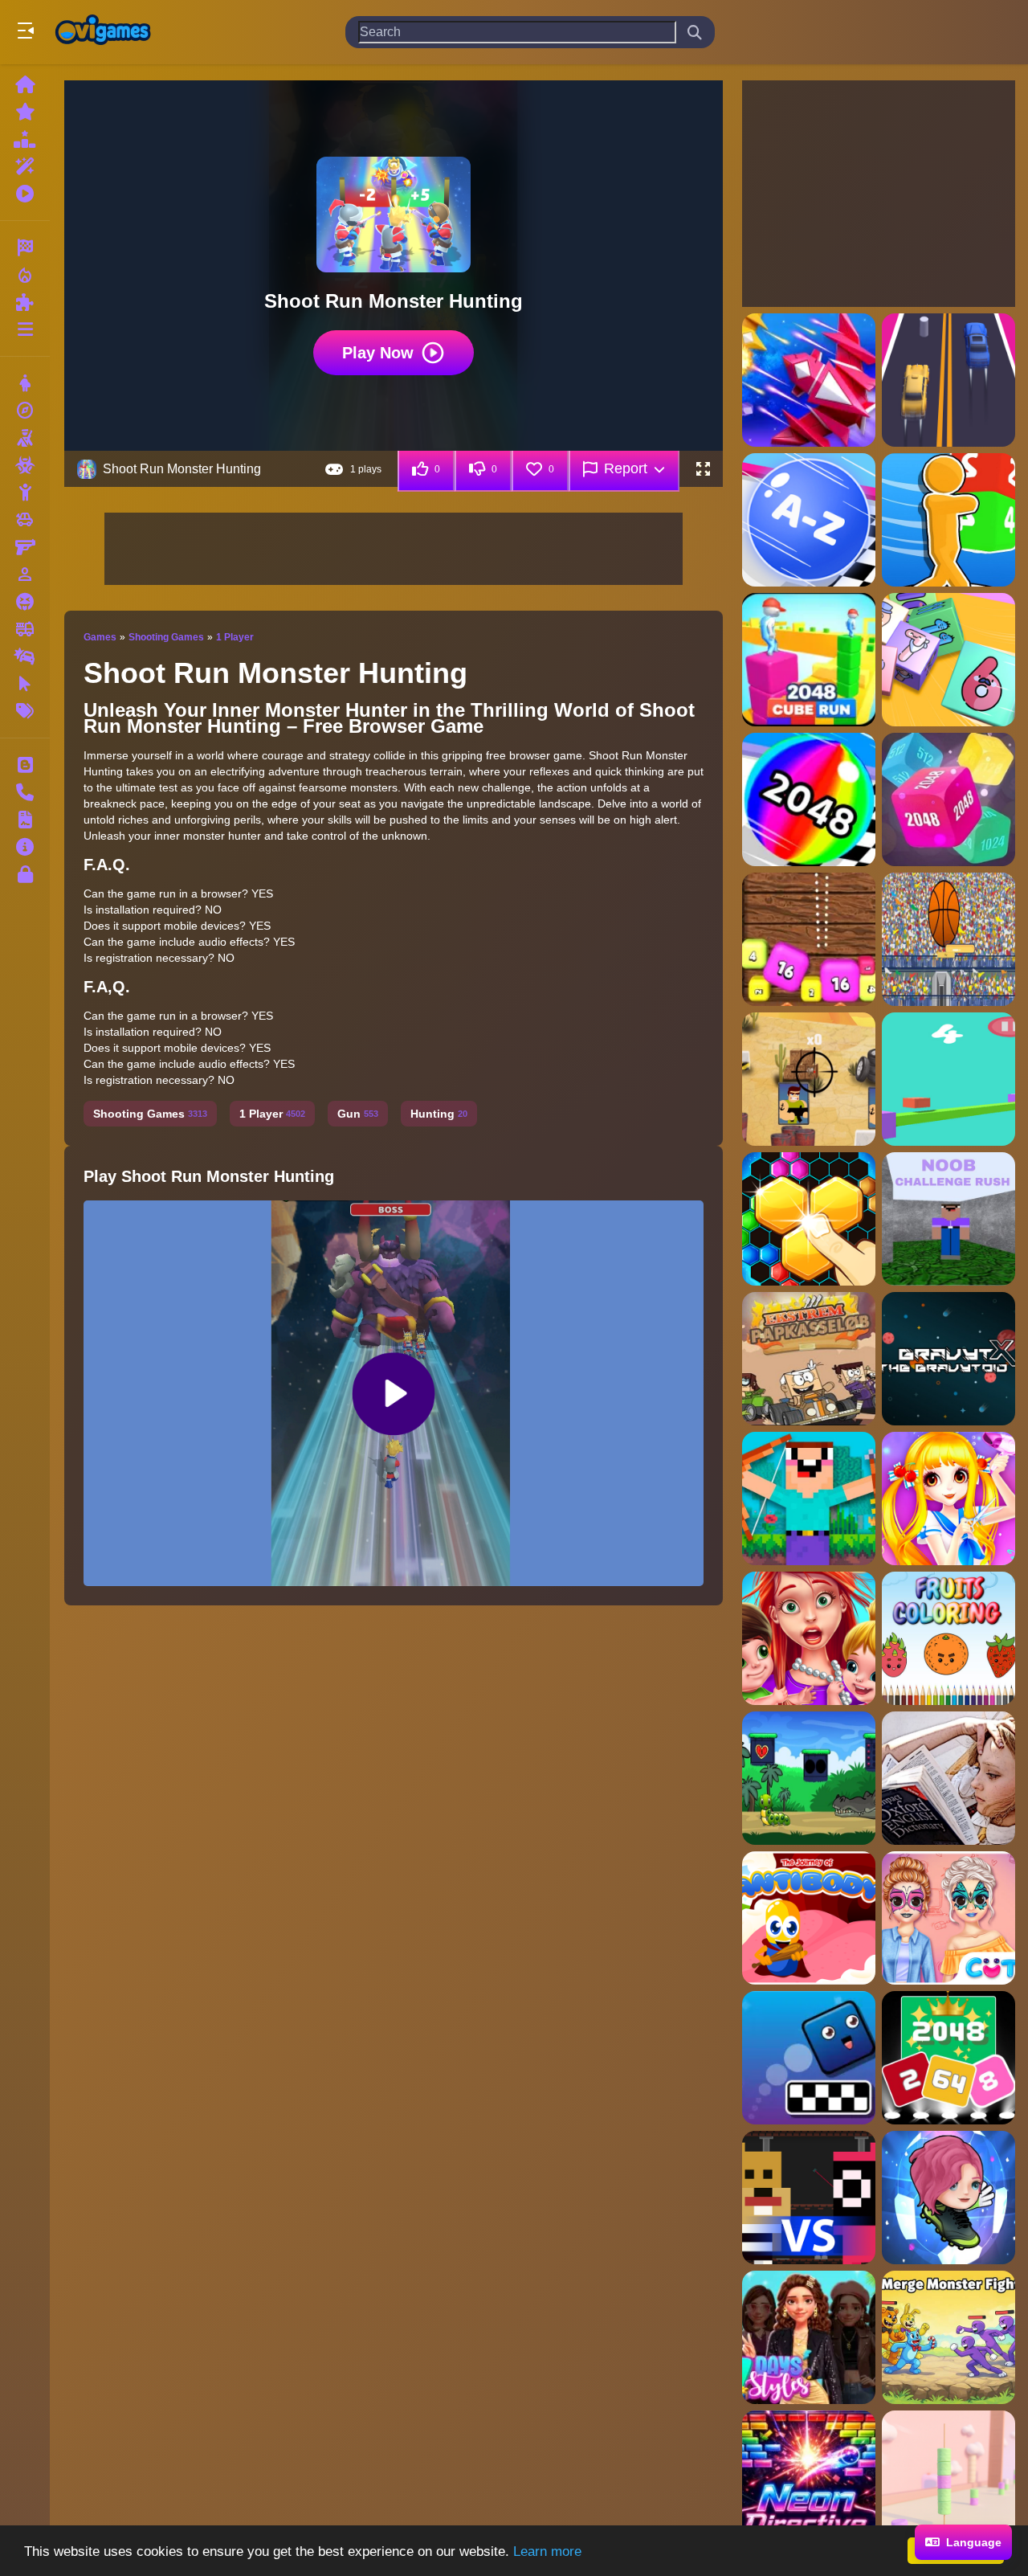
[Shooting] (25, 438)
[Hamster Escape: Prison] (809, 2198)
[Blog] (25, 765)
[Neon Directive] (809, 2477)
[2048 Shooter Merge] (809, 939)
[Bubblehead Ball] (948, 2198)
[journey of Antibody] (809, 1918)
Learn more (547, 2551)
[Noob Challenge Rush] (948, 1219)
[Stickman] (25, 493)
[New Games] (25, 112)
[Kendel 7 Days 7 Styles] (809, 2337)
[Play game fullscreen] (703, 469)
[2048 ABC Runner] (809, 520)
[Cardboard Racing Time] (809, 1359)
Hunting (439, 1114)
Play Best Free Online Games (103, 32)
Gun (358, 1114)
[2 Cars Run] (948, 380)
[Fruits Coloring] (948, 1638)
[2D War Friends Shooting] (809, 1079)
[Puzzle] (25, 302)
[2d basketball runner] (948, 939)
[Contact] (25, 792)
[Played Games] (25, 194)
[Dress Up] (25, 383)
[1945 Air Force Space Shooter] (809, 380)
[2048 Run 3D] (809, 799)
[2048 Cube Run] (948, 520)
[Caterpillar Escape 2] (809, 1778)
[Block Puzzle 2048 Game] (948, 2058)
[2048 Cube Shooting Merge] (948, 660)
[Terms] (25, 820)
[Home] (25, 84)
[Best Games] (25, 139)
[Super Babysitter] (809, 1638)
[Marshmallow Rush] (948, 2477)
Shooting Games (166, 637)
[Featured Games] (25, 166)
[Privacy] (25, 874)
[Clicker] (25, 684)
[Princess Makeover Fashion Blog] (948, 1918)
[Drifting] (25, 656)
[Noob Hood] (809, 1499)
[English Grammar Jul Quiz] (948, 1778)
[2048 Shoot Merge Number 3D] (948, 799)
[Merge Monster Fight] (948, 2337)
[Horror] (25, 602)
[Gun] (25, 547)
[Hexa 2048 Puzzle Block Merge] (809, 1219)
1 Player (235, 637)
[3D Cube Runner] (948, 1079)
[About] (25, 847)
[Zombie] (25, 465)
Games (100, 637)
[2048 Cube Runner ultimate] (809, 660)
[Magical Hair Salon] (948, 1499)
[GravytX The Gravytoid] (948, 1359)
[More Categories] (25, 329)
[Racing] (25, 247)
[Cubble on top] (809, 2058)
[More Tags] (25, 711)
